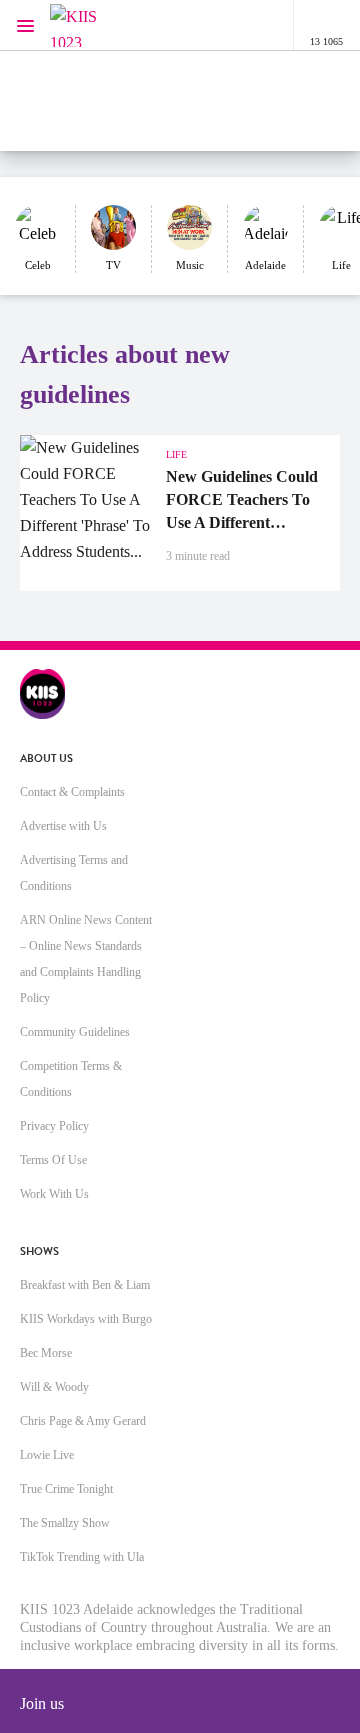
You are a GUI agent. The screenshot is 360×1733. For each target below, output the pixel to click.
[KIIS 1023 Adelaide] (90, 25)
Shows (39, 1251)
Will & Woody (54, 1387)
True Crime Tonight (66, 1489)
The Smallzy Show (65, 1523)
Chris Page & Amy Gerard (83, 1421)
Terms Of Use (53, 1160)
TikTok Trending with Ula (82, 1557)
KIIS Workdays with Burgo (86, 1319)
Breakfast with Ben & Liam (85, 1285)
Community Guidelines (75, 1032)
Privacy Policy (54, 1126)
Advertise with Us (63, 826)
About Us (46, 758)
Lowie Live (47, 1455)
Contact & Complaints (72, 792)
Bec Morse (46, 1353)
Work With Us (54, 1194)
